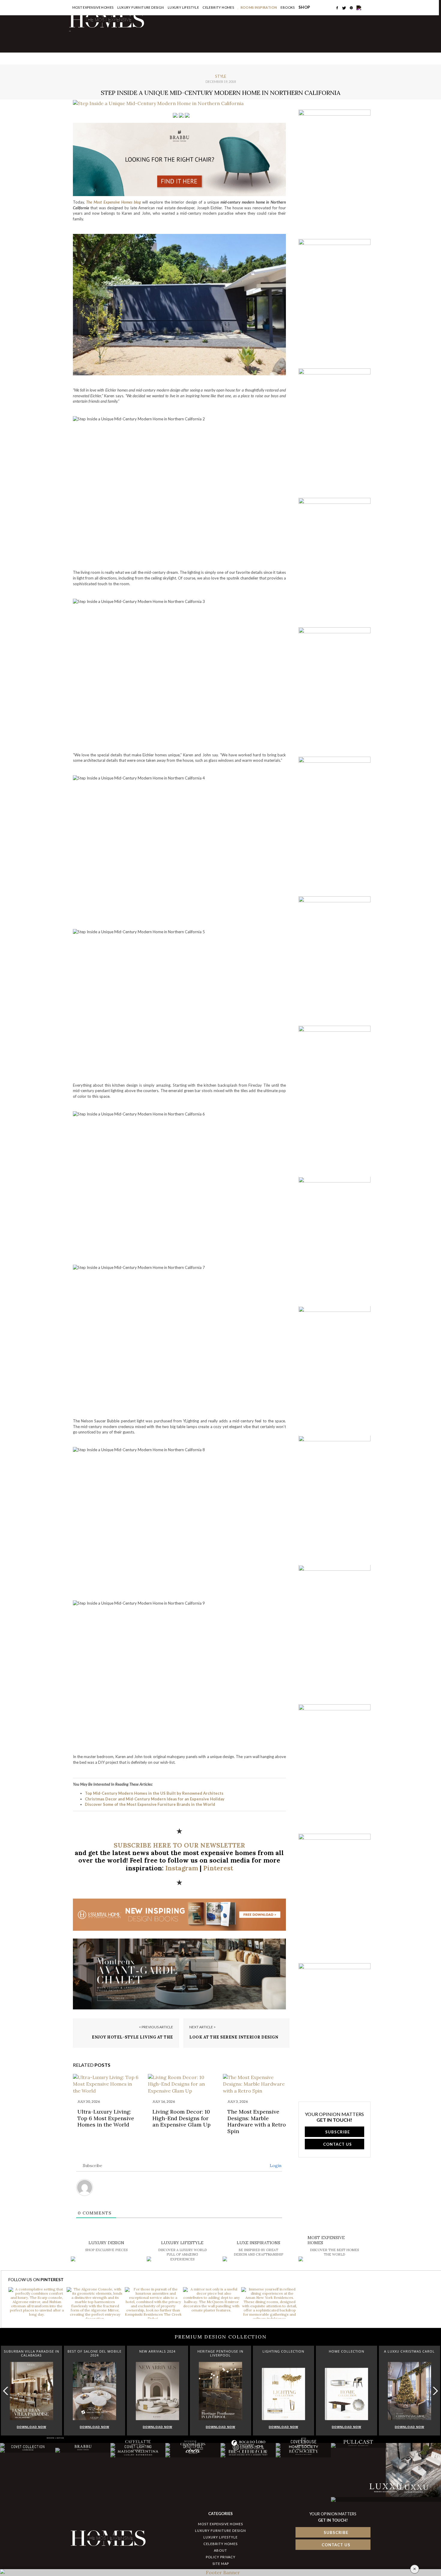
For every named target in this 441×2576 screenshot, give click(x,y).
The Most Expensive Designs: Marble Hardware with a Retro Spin (257, 2121)
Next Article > (202, 2027)
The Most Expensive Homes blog (113, 202)
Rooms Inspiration (259, 7)
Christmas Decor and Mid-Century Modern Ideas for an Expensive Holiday (155, 1799)
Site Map (221, 2564)
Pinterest (218, 1868)
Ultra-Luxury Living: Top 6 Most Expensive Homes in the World (106, 2118)
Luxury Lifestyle (183, 7)
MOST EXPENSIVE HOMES (220, 2524)
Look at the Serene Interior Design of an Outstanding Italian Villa (234, 2040)
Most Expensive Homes (93, 7)
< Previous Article (156, 2027)
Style (221, 76)
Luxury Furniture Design (141, 7)
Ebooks (288, 7)
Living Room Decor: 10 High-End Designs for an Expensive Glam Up (181, 2118)
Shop (304, 7)
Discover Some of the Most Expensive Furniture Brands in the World (150, 1804)
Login (275, 2166)
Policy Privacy (221, 2557)
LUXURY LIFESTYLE (220, 2537)
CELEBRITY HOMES (218, 7)
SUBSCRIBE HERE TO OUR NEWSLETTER (179, 1845)
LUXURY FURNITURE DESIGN (220, 2531)
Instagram (182, 1868)
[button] (434, 2391)
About (220, 2550)
